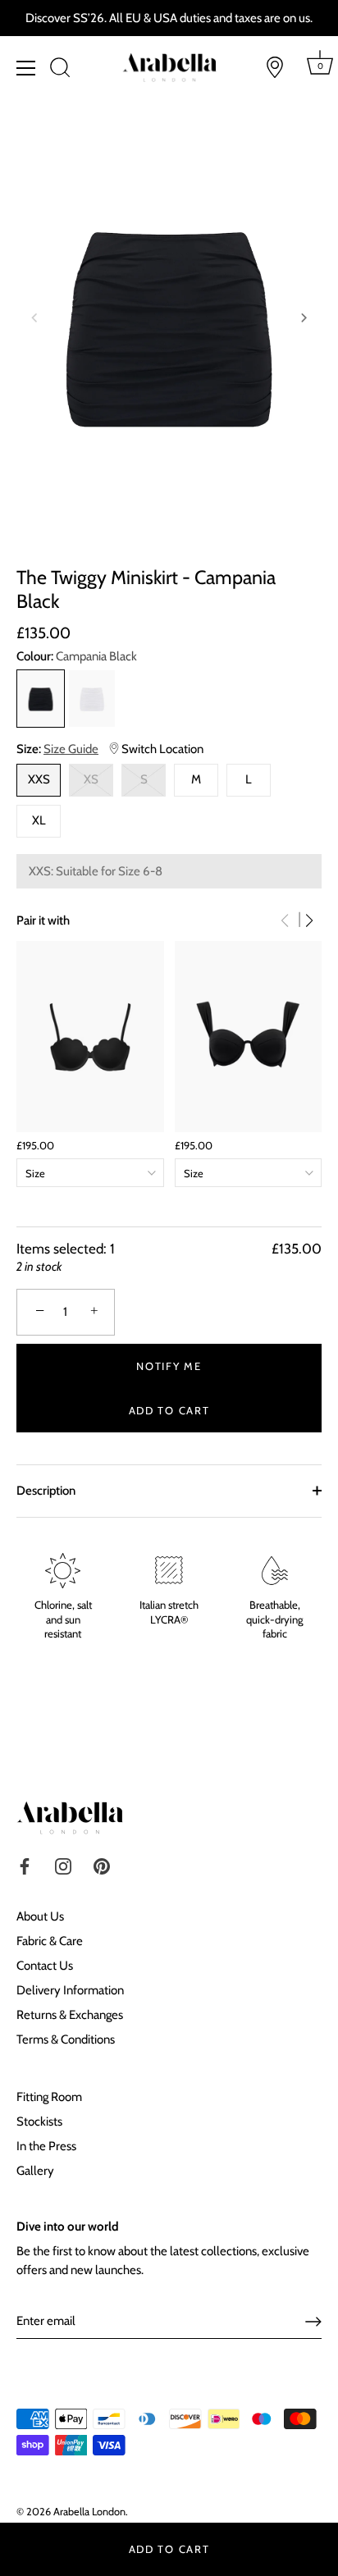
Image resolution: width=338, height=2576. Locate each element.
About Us (40, 1916)
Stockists (39, 2122)
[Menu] (26, 68)
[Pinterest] (102, 1865)
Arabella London (89, 2512)
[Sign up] (313, 2322)
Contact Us (45, 1966)
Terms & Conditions (66, 2039)
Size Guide (71, 749)
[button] (34, 317)
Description (46, 1491)
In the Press (46, 2146)
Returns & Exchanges (70, 2015)
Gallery (35, 2171)
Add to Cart (169, 2549)
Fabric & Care (50, 1941)
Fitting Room (49, 2097)
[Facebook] (25, 1865)
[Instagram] (63, 1865)
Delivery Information (70, 1990)
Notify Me (169, 1366)
